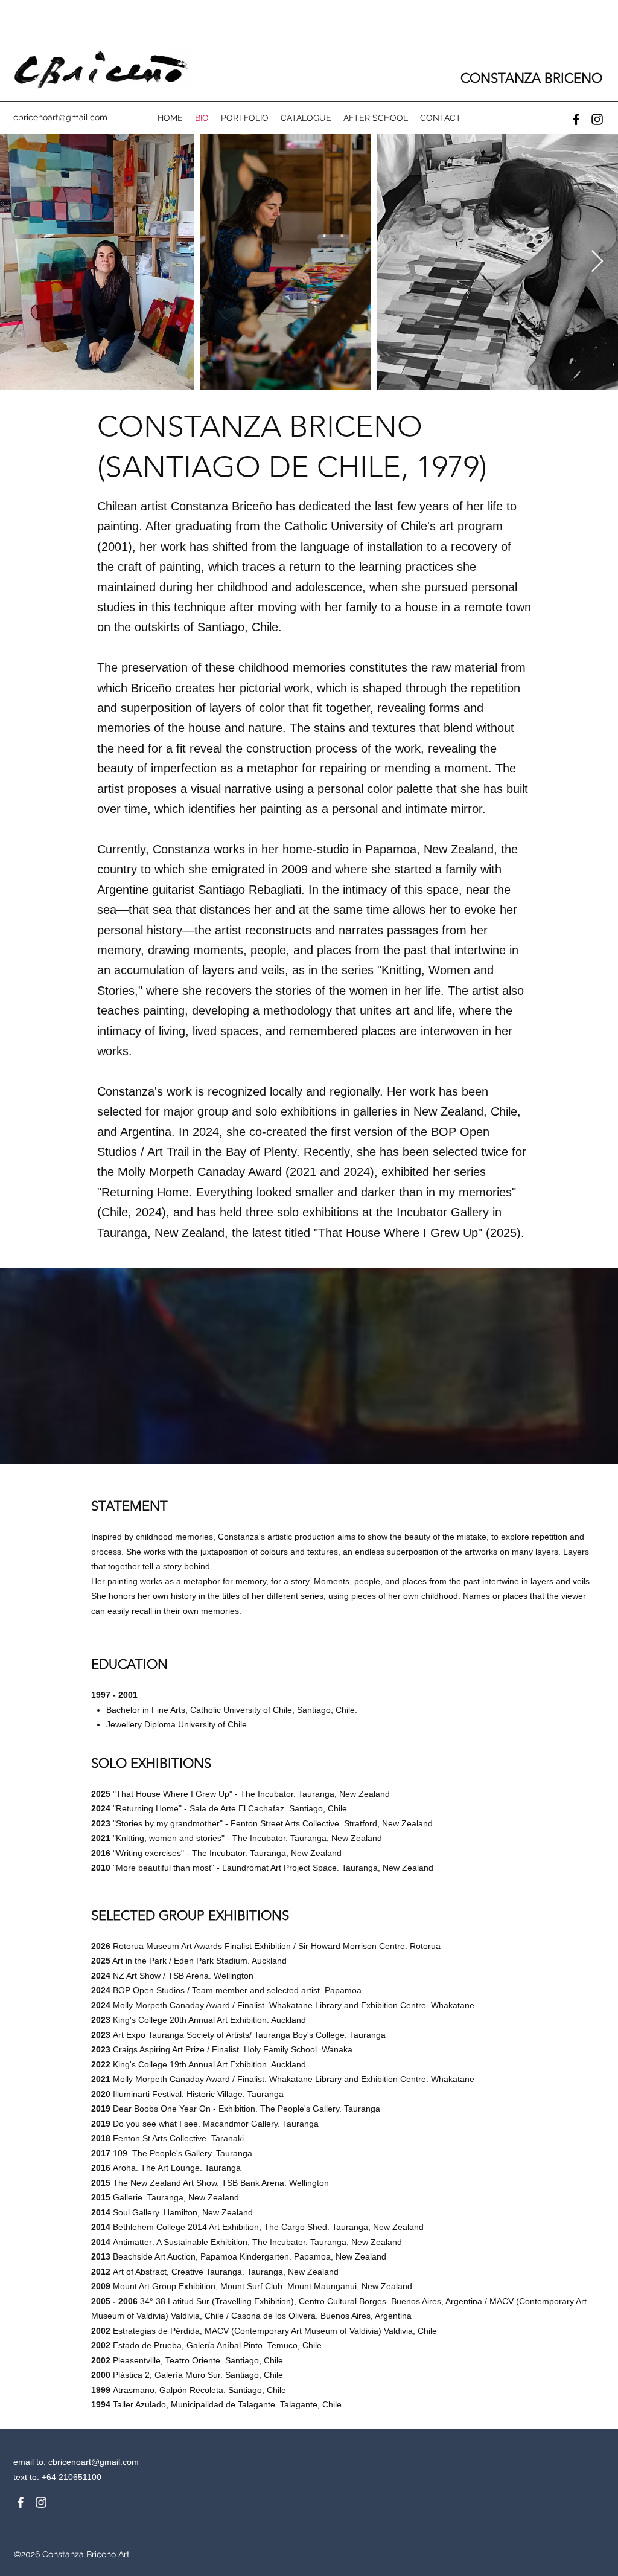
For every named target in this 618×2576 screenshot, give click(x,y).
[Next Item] (597, 262)
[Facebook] (576, 119)
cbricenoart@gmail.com (94, 2462)
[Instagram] (597, 119)
